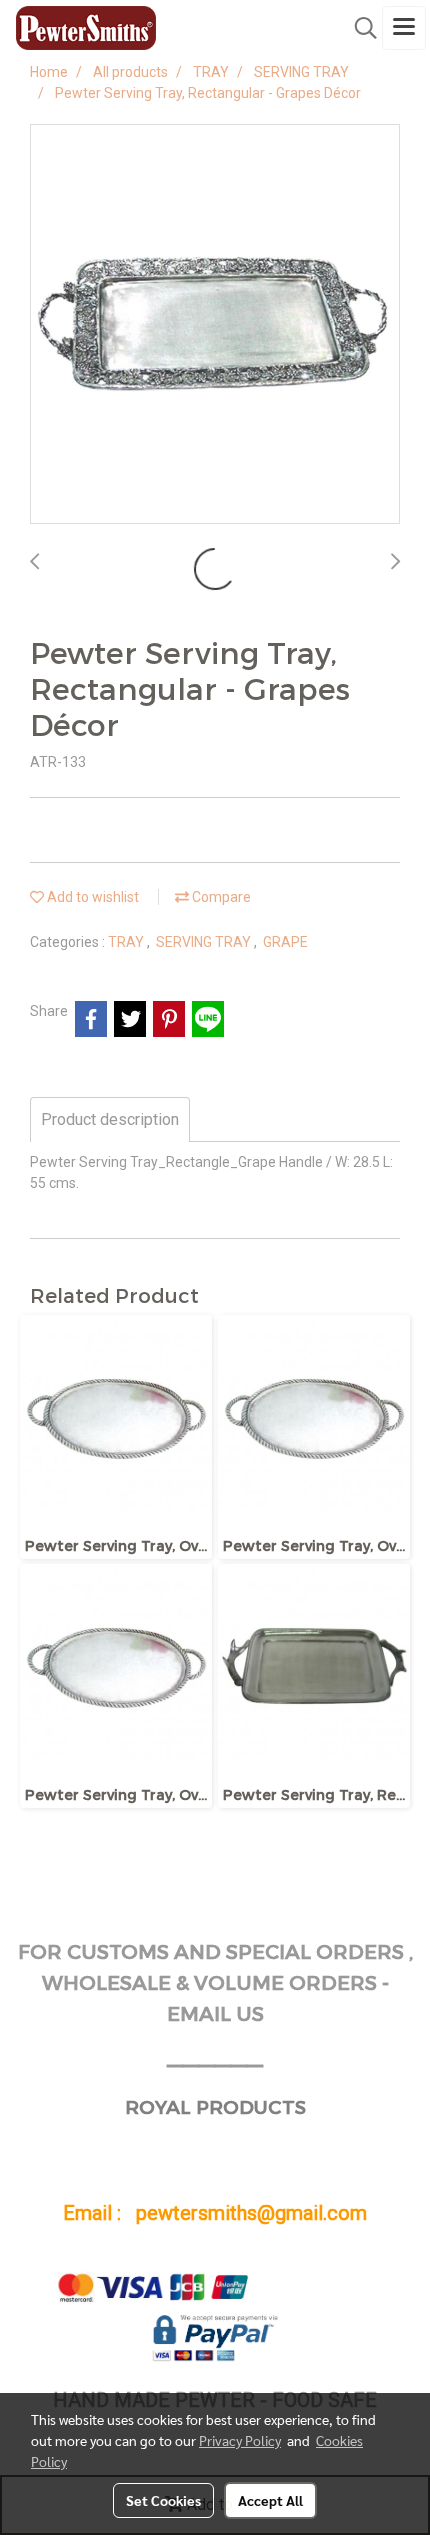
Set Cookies (163, 2500)
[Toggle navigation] (404, 28)
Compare (220, 897)
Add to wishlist (91, 897)
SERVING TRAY (205, 942)
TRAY (127, 942)
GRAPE (285, 942)
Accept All (270, 2500)
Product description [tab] (110, 1119)
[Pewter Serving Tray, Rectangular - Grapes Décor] (215, 325)
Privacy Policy (240, 2440)
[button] (359, 28)
